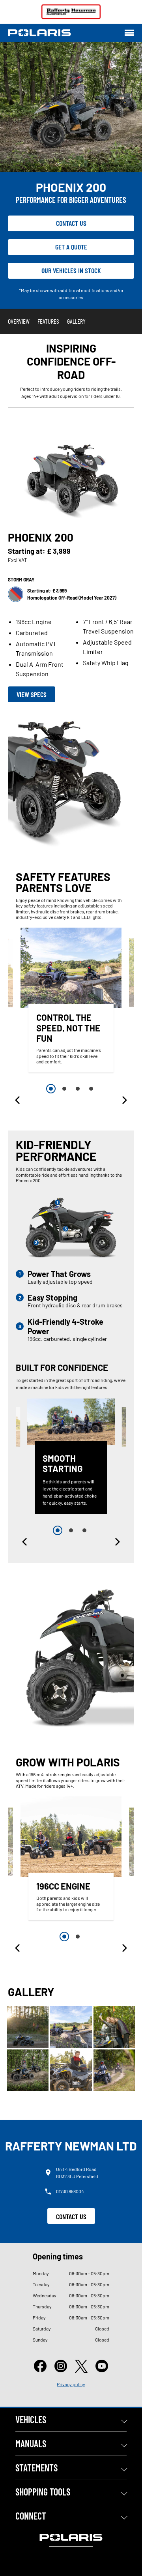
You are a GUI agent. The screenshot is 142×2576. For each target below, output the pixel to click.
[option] (71, 1002)
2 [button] (64, 1089)
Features (48, 321)
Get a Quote (71, 247)
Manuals (31, 2444)
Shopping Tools (43, 2492)
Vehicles (31, 2419)
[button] (18, 1100)
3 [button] (78, 1089)
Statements (36, 2468)
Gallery (76, 321)
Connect (31, 2516)
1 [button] (51, 1089)
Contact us (71, 223)
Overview (19, 321)
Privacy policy (71, 2384)
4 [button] (91, 1089)
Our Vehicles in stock (71, 270)
